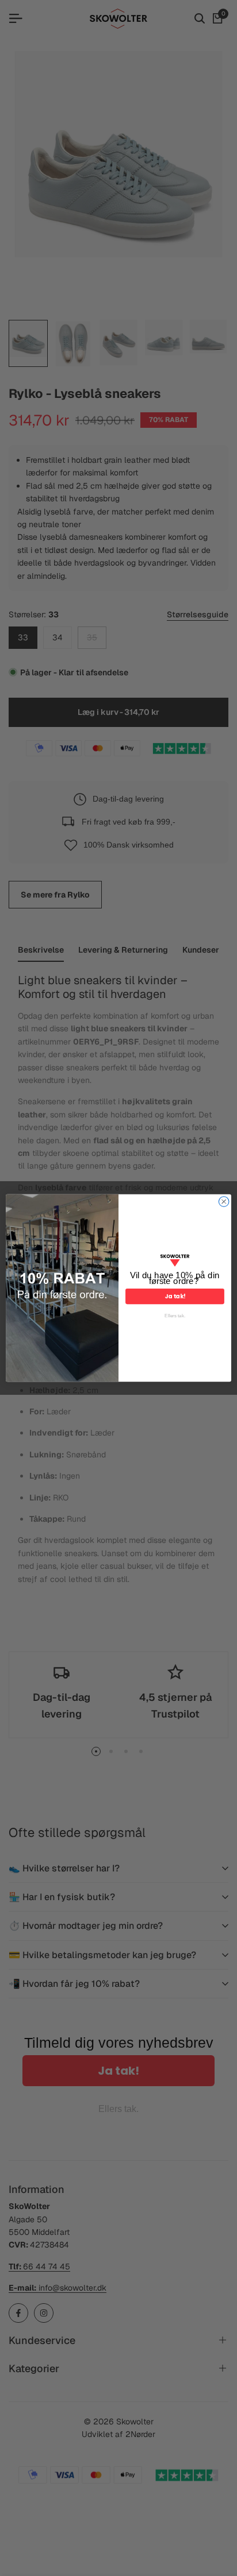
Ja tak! (175, 1297)
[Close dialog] (224, 1202)
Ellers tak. (175, 1316)
